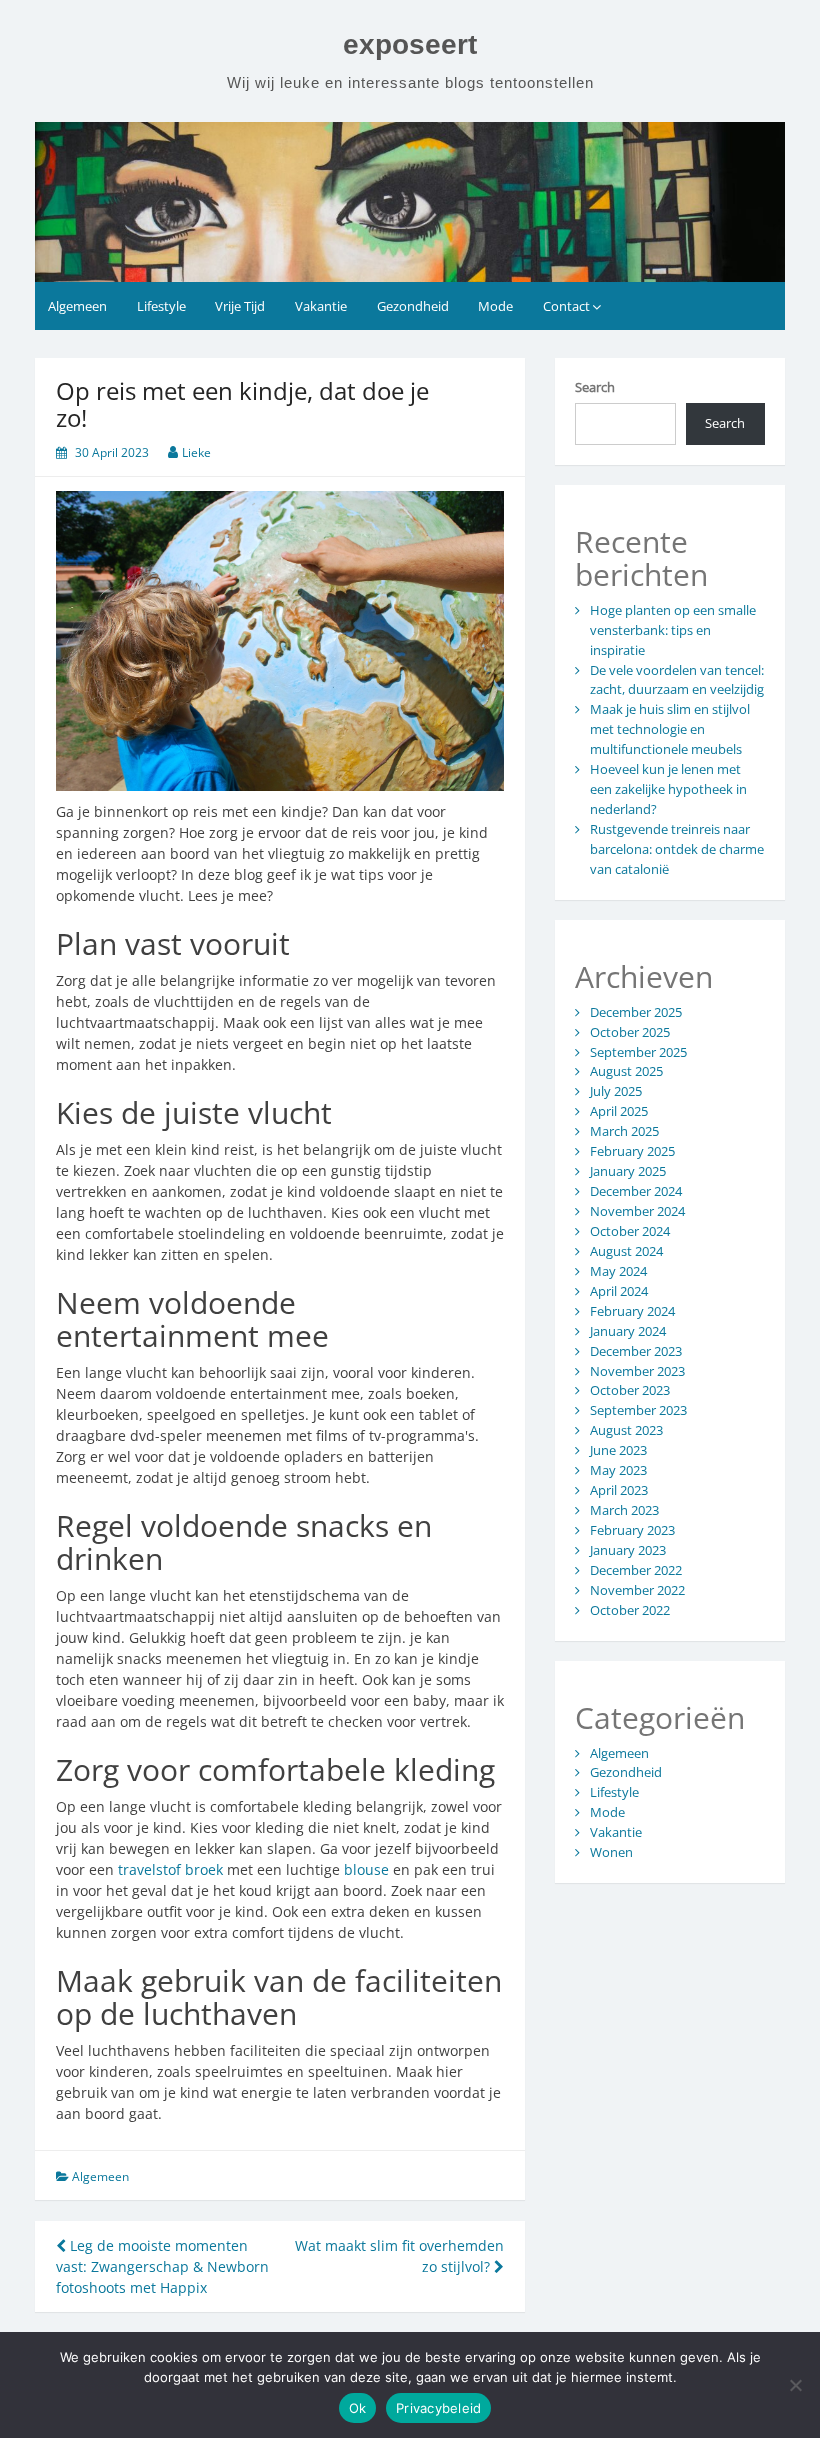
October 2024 (630, 1231)
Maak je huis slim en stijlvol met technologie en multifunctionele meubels (670, 729)
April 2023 (619, 1490)
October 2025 (630, 1032)
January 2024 (628, 1331)
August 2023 (626, 1430)
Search (595, 387)
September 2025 (638, 1052)
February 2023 (632, 1530)
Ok (358, 2408)
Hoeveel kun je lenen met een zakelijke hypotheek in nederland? (668, 789)
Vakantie (321, 306)
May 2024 (618, 1271)
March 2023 (624, 1510)
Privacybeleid (438, 2408)
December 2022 (636, 1570)
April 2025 (619, 1111)
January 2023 (628, 1550)
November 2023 (637, 1371)
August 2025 (626, 1071)
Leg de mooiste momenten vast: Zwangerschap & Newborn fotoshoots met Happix (162, 2266)
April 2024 (619, 1291)
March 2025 (624, 1131)
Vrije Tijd (240, 306)
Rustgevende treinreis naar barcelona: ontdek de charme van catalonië (677, 849)
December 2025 (636, 1012)
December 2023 (636, 1351)
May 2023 (618, 1470)
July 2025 (616, 1091)
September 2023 (638, 1410)
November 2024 (637, 1211)
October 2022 (630, 1610)
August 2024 (626, 1251)
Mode (495, 306)
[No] (795, 2385)
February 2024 (632, 1311)
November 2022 (637, 1590)
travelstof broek (170, 1869)
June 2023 (618, 1450)
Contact (566, 306)
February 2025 (632, 1151)
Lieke (196, 452)
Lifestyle (161, 306)
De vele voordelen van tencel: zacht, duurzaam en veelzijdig (677, 680)
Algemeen (77, 306)
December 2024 (636, 1191)
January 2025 (628, 1171)
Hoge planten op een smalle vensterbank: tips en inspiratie (673, 630)
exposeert (410, 44)
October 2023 (630, 1390)
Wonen (611, 1852)
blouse (366, 1869)
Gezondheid (413, 306)
